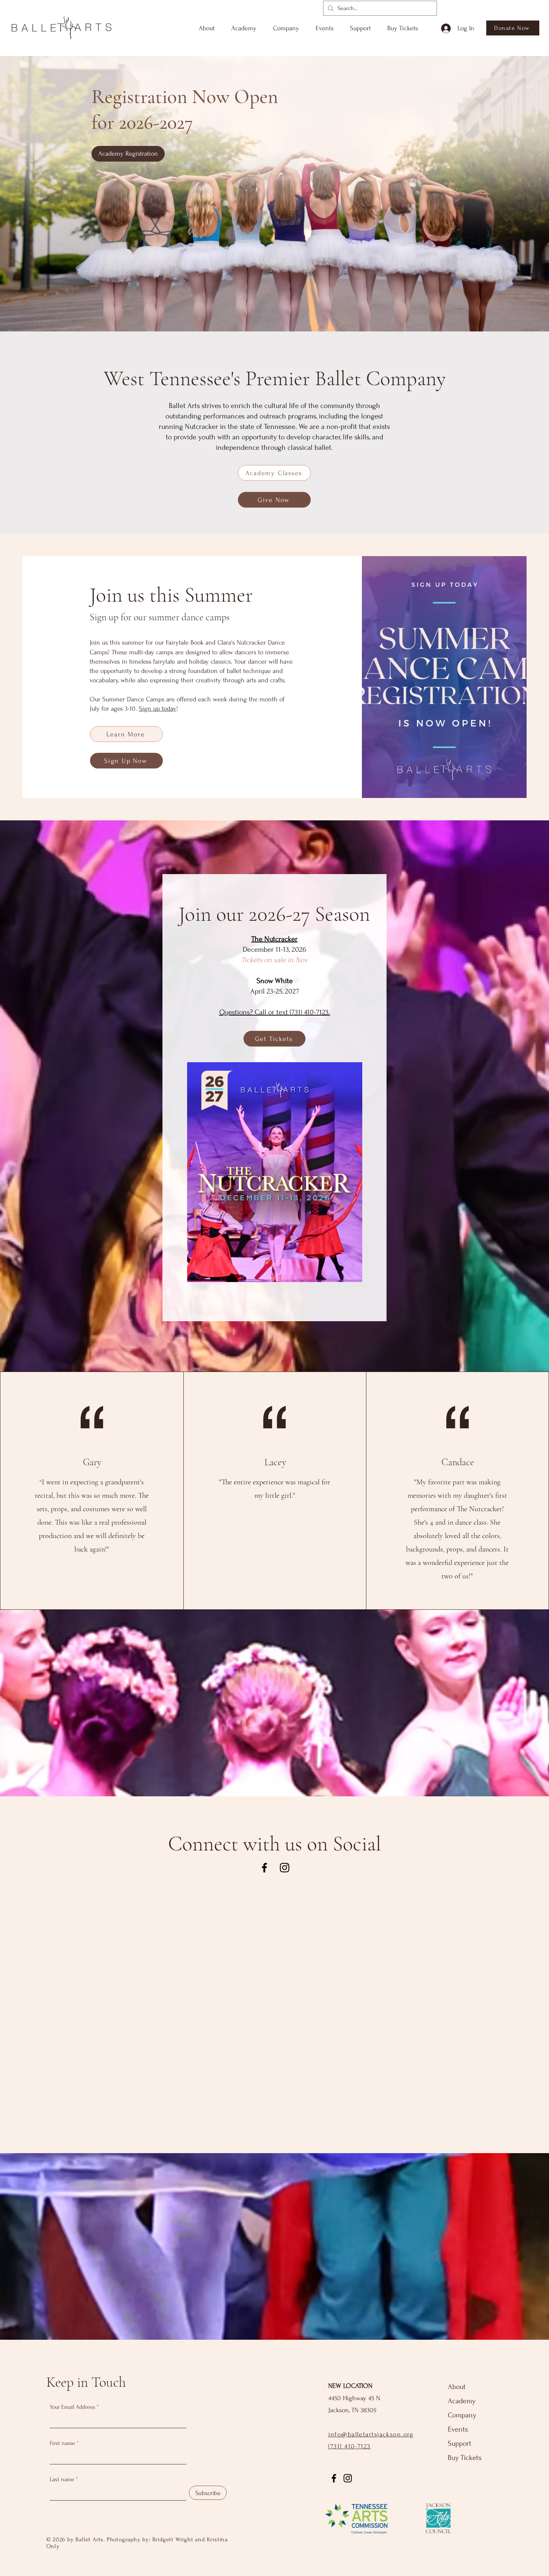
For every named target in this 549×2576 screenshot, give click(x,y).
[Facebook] (264, 1868)
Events (458, 2429)
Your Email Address (72, 2407)
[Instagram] (285, 1868)
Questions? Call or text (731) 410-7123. (275, 1012)
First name (62, 2443)
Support (460, 2444)
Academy (462, 2401)
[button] (207, 25)
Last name (62, 2479)
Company (462, 2415)
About (457, 2387)
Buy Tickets (465, 2458)
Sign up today (158, 709)
